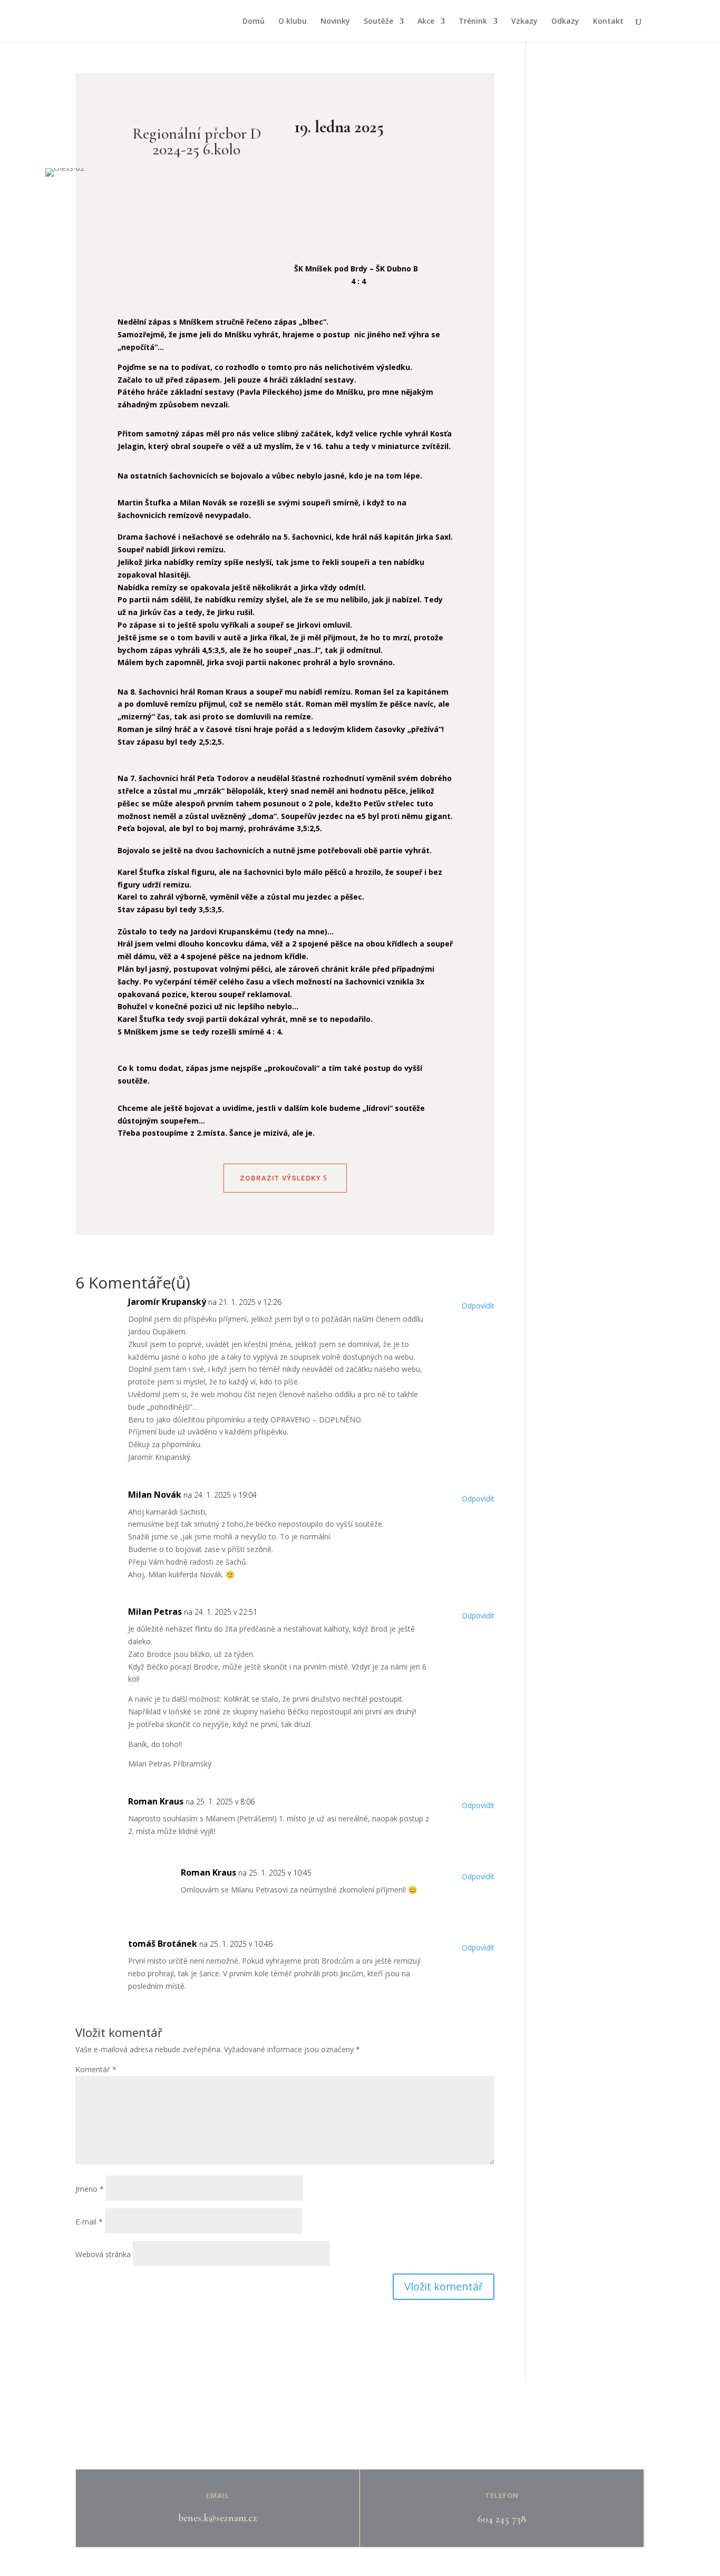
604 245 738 (502, 2519)
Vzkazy (524, 22)
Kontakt (608, 22)
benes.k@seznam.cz (218, 2518)
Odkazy (565, 22)
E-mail (89, 2222)
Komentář (96, 2069)
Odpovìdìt (478, 1306)
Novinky (335, 22)
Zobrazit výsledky (280, 1178)
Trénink (473, 22)
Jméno (90, 2189)
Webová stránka (103, 2254)
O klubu (293, 22)
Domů (254, 22)
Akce (426, 22)
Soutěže (378, 22)
